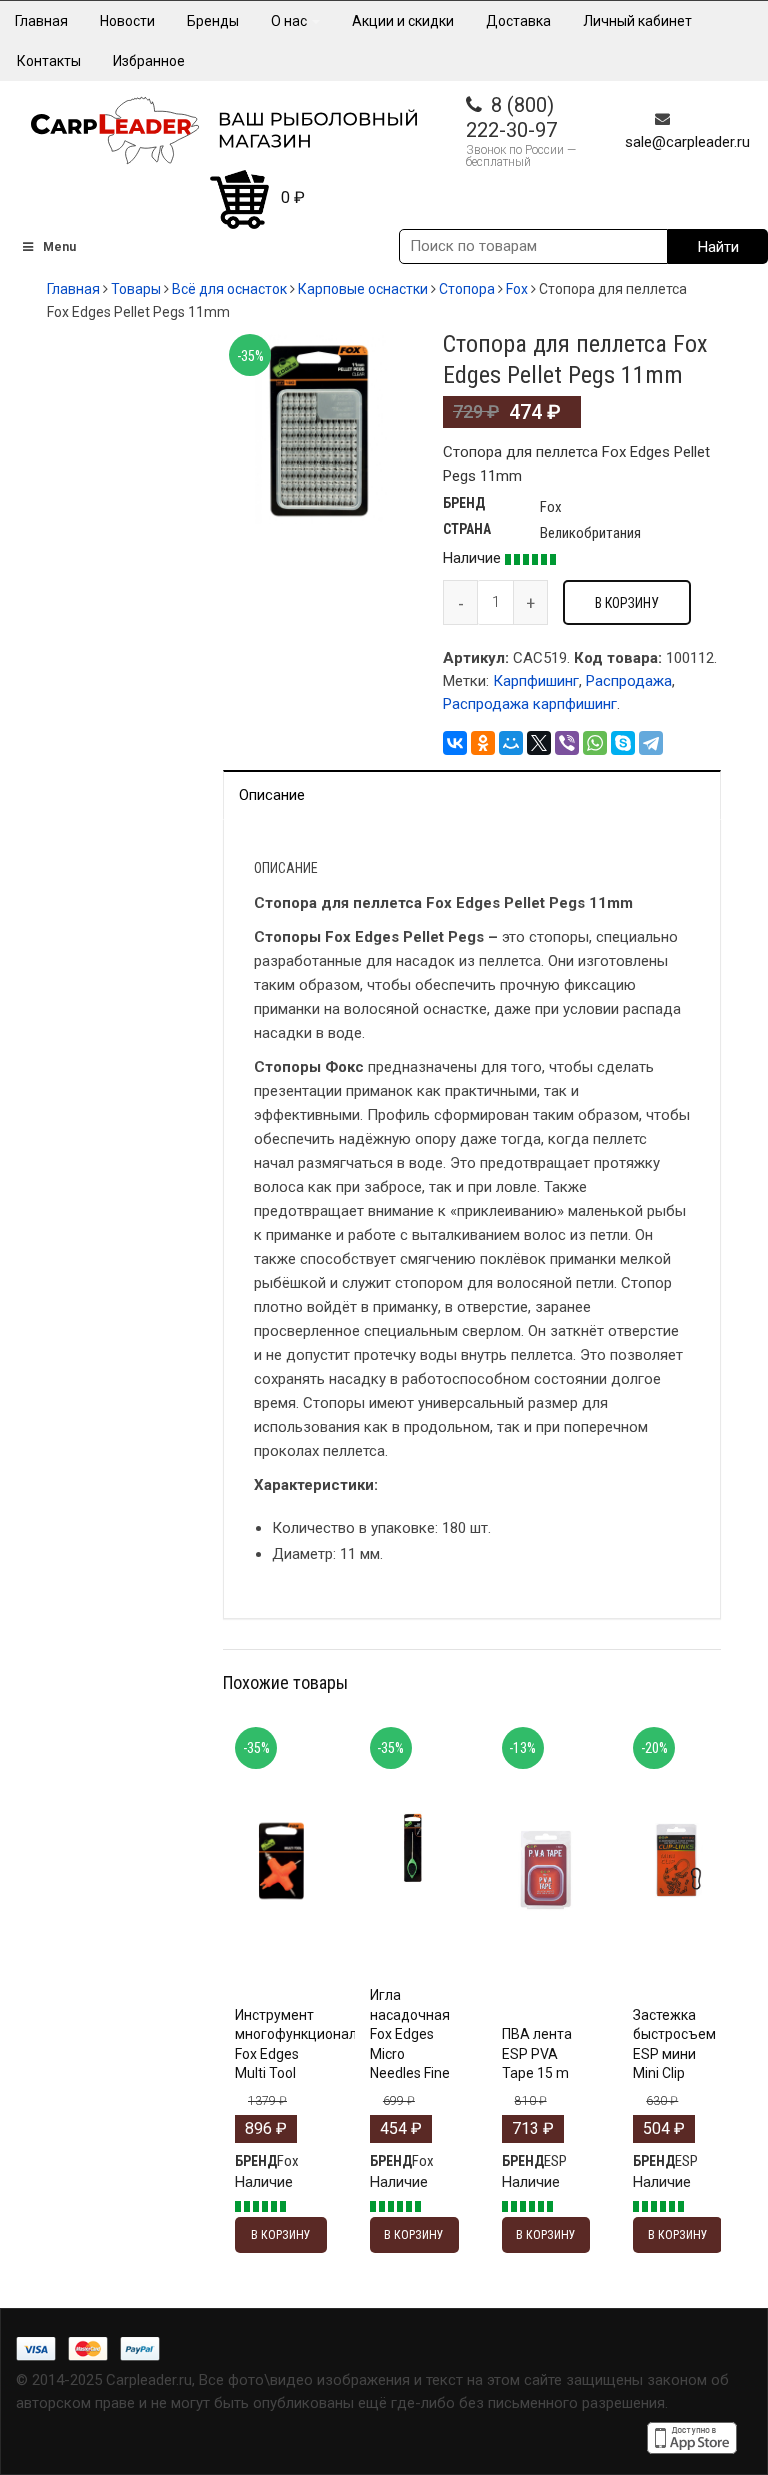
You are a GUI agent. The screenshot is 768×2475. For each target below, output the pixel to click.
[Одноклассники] (483, 743)
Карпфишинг (536, 681)
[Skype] (623, 743)
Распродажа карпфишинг (530, 704)
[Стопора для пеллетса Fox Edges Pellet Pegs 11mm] (318, 428)
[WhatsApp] (595, 743)
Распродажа (629, 681)
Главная (41, 21)
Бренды (213, 21)
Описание (272, 795)
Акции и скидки (403, 21)
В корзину (627, 603)
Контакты (49, 61)
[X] (539, 743)
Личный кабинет (637, 21)
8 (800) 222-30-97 (511, 117)
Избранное (149, 61)
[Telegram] (651, 743)
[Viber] (567, 743)
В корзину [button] (281, 1899)
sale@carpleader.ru (687, 142)
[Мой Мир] (511, 743)
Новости (127, 21)
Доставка (518, 21)
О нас (290, 21)
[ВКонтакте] (455, 743)
